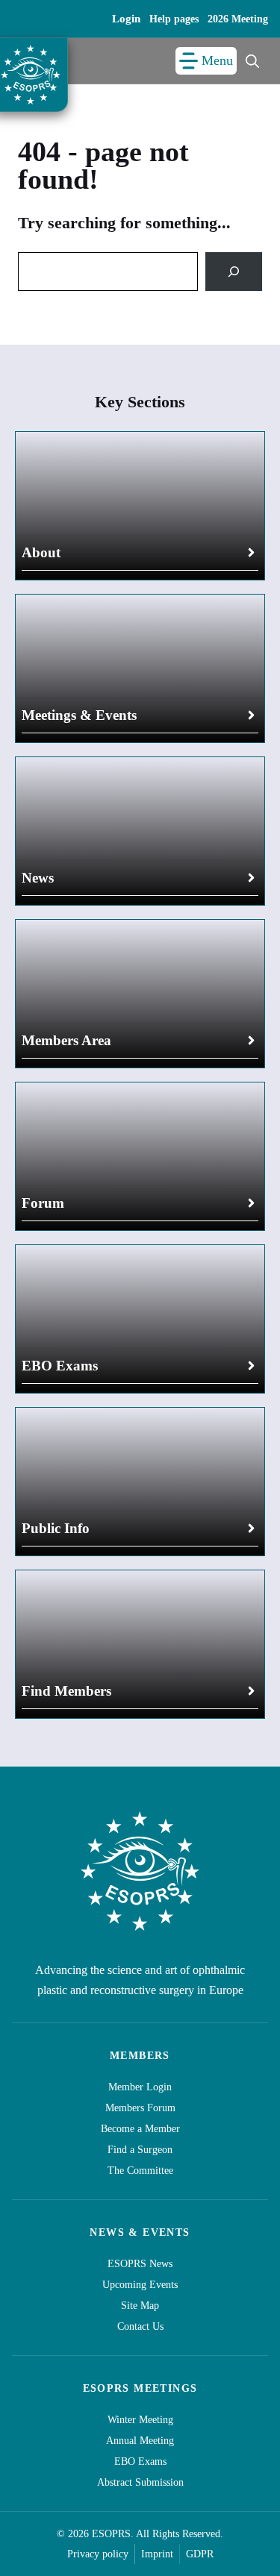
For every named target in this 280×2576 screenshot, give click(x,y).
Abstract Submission (140, 2482)
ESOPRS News (140, 2264)
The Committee (140, 2171)
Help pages (174, 19)
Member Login (140, 2087)
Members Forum (140, 2108)
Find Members (66, 1691)
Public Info (56, 1528)
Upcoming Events (140, 2285)
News (38, 878)
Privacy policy (98, 2554)
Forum (43, 1203)
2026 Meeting (238, 19)
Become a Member (140, 2129)
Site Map (140, 2306)
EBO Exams (60, 1366)
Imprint (157, 2554)
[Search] (234, 272)
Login (126, 19)
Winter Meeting (140, 2420)
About (41, 552)
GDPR (200, 2554)
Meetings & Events (79, 715)
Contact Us (140, 2326)
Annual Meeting (140, 2441)
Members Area (66, 1040)
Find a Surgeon (140, 2150)
